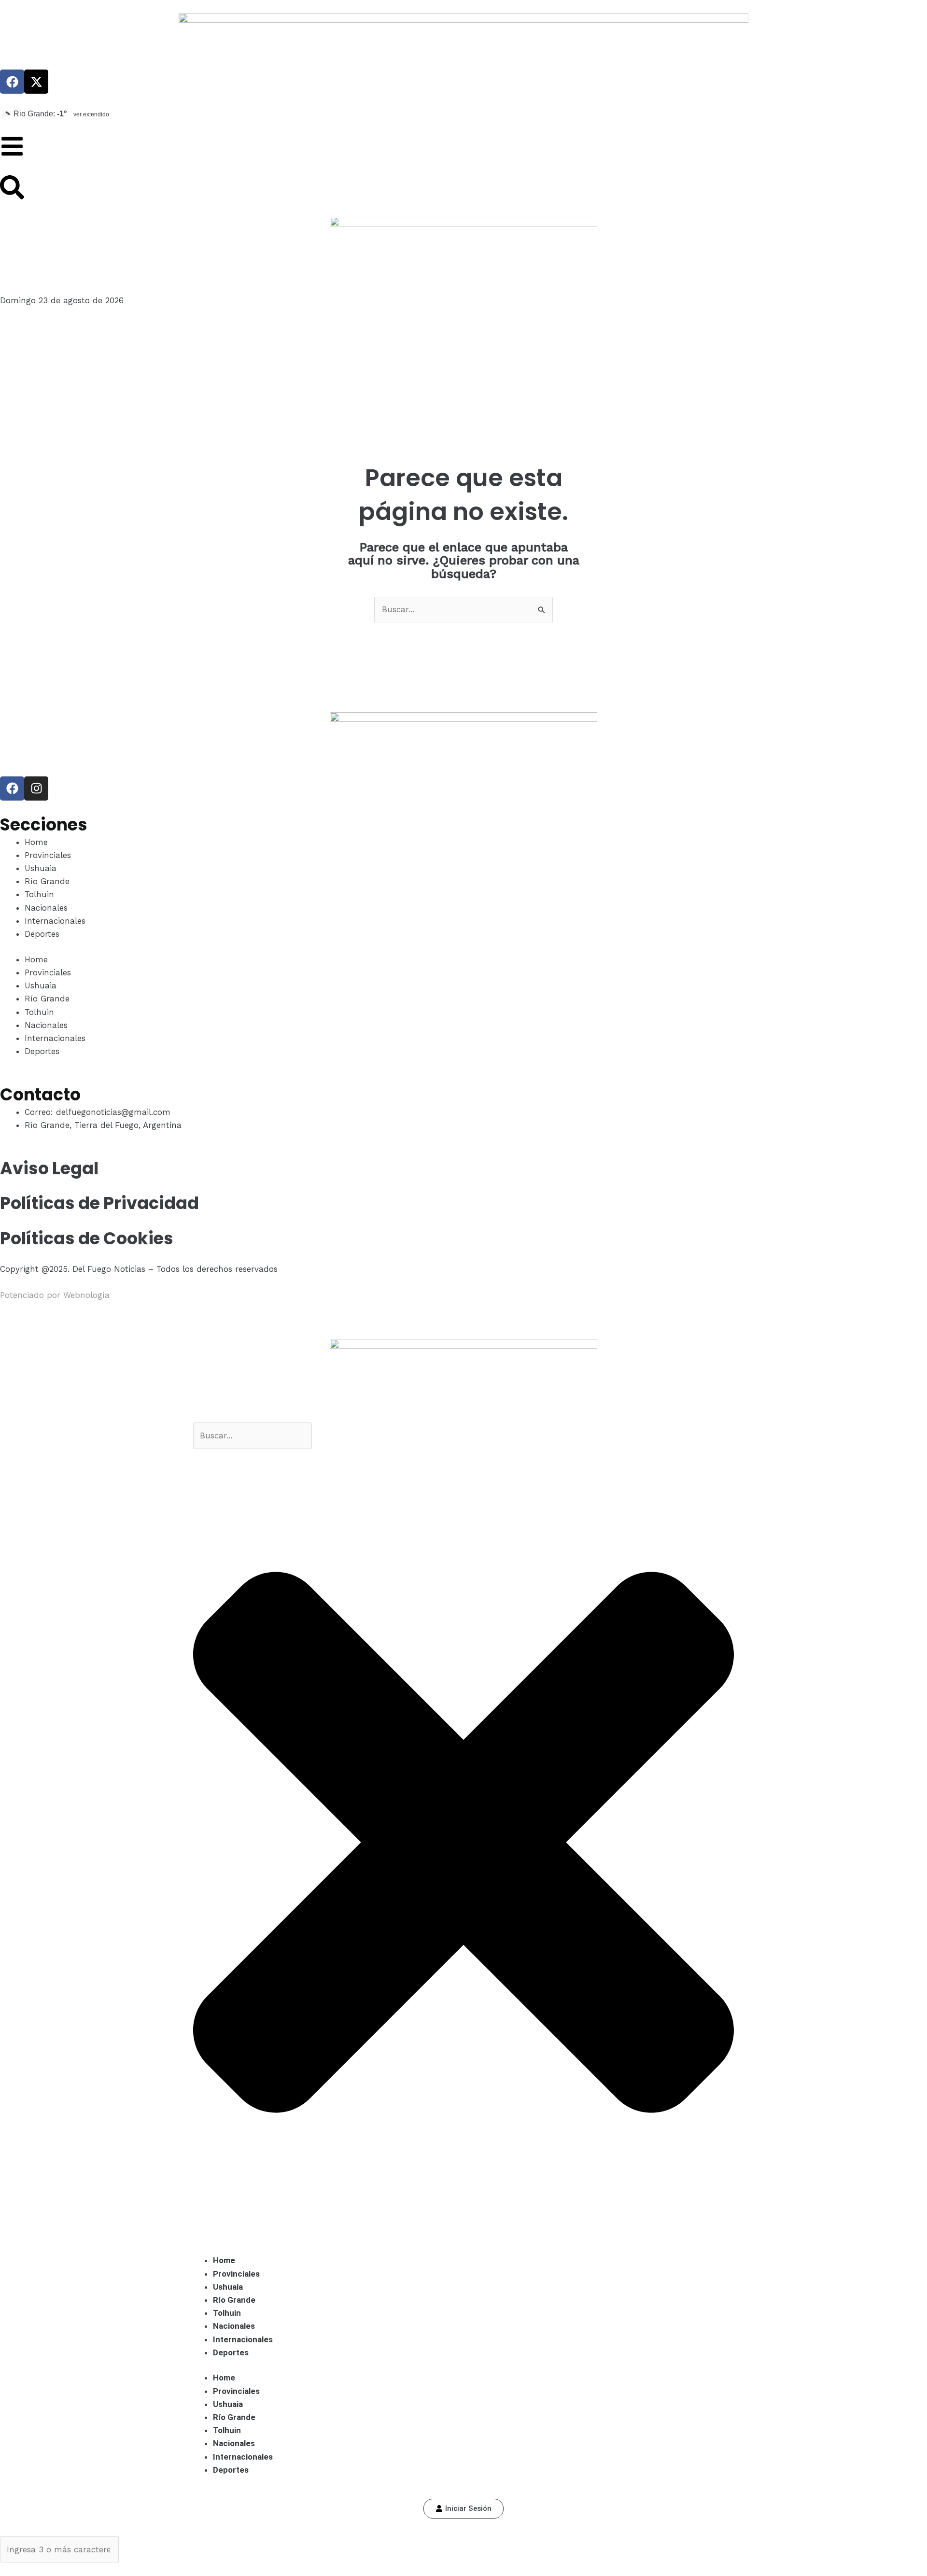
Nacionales (46, 908)
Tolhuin (39, 894)
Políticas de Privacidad (99, 1203)
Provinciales (48, 855)
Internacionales (55, 921)
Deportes (42, 934)
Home (36, 842)
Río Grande (47, 881)
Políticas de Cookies (87, 1238)
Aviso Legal (49, 1168)
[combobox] (253, 1436)
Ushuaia (41, 868)
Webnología (86, 1295)
